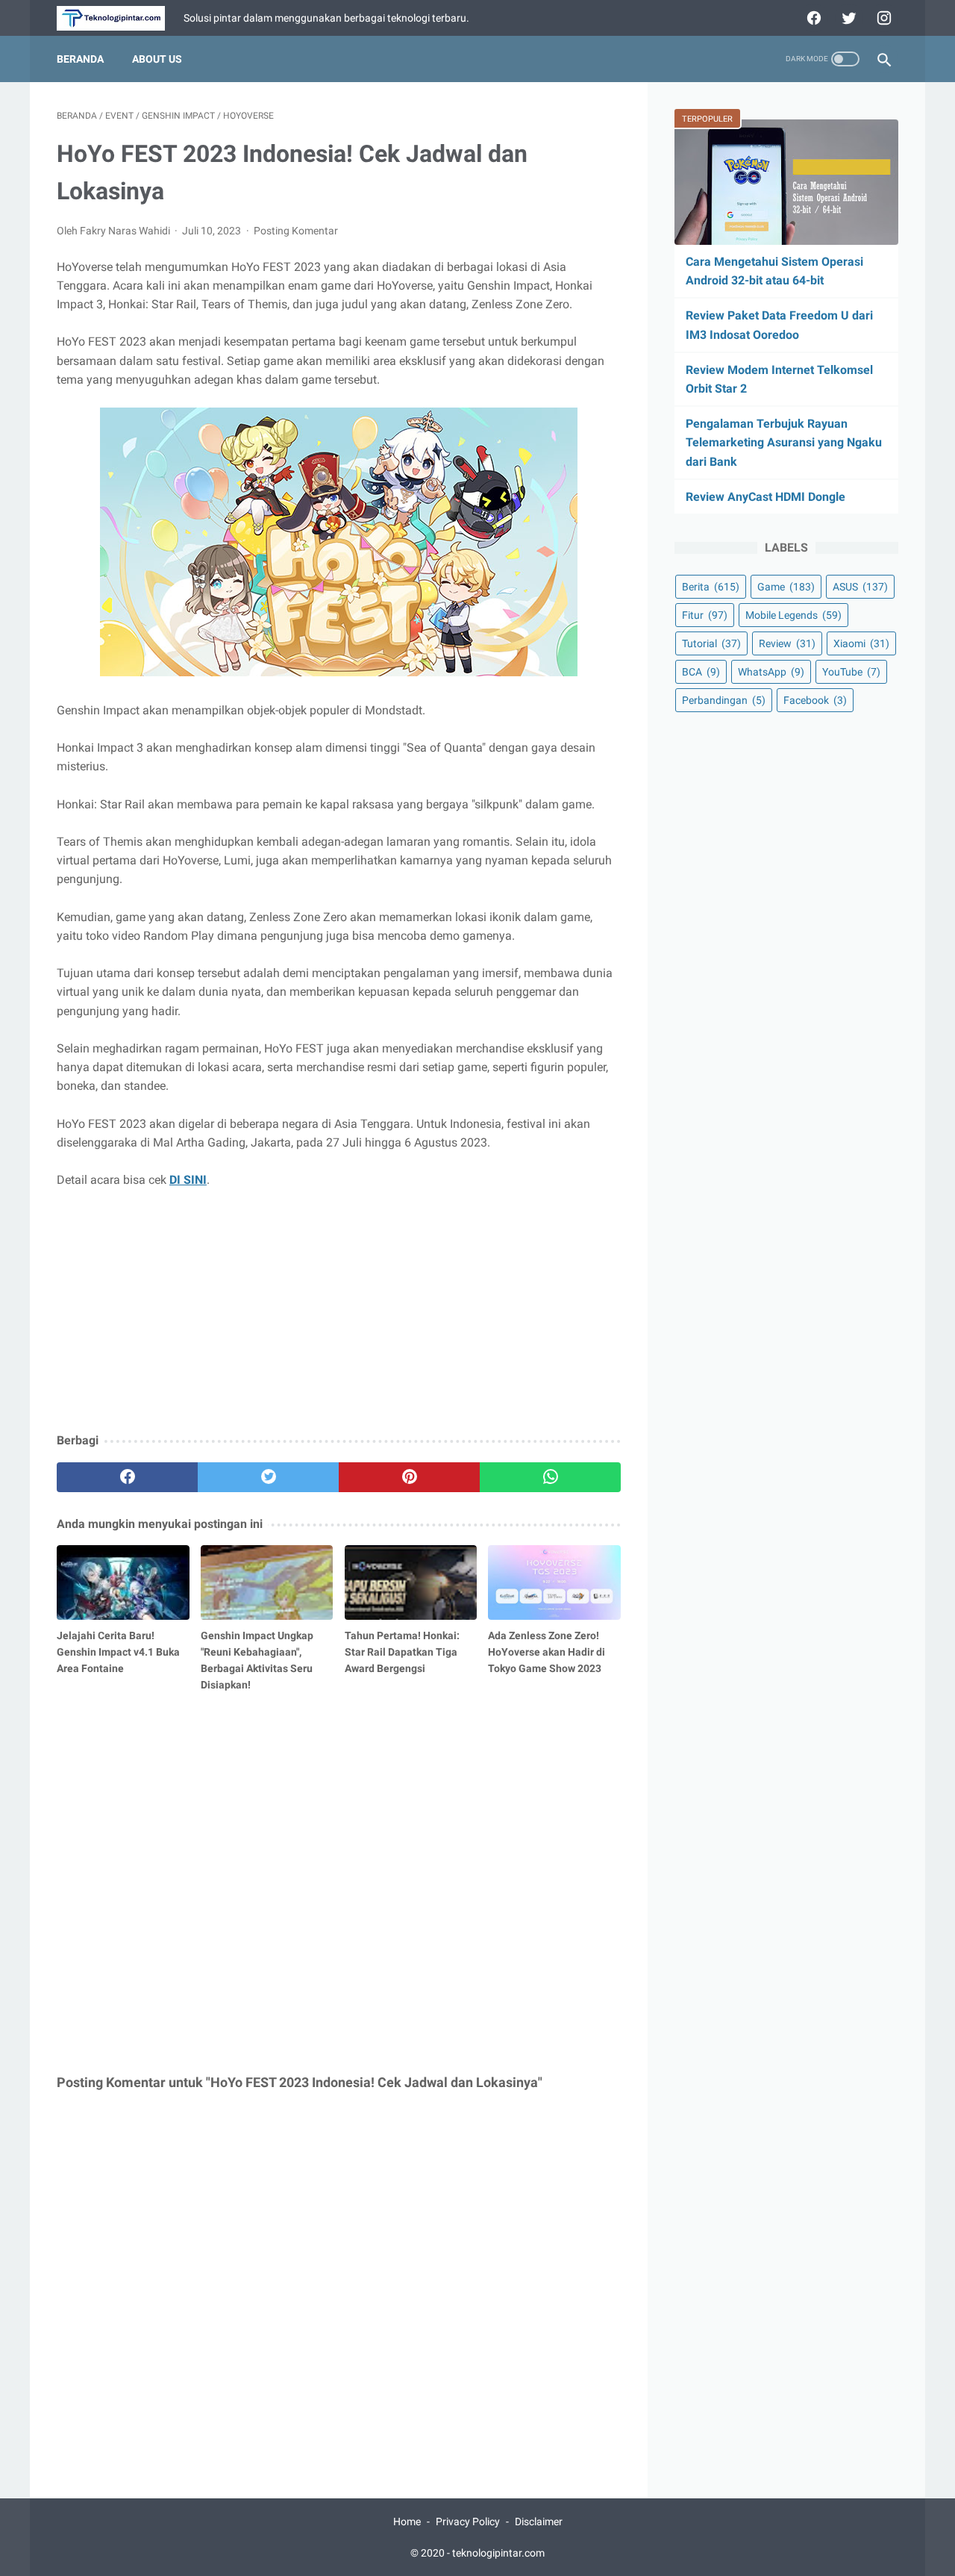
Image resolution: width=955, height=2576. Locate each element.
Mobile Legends (793, 615)
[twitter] (847, 18)
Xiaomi (861, 643)
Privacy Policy (468, 2522)
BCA (701, 672)
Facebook (815, 700)
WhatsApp (771, 672)
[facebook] (812, 18)
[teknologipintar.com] (120, 18)
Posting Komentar (296, 231)
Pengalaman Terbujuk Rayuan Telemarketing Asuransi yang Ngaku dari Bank (784, 442)
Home (407, 2522)
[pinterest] (409, 1477)
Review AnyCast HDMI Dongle (765, 497)
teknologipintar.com (498, 2553)
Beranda (80, 59)
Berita (711, 587)
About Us (157, 59)
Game (786, 587)
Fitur (705, 615)
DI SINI (188, 1180)
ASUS (860, 587)
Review (787, 643)
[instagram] (882, 18)
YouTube (851, 672)
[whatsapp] (550, 1477)
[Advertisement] (339, 1312)
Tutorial (711, 643)
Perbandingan (724, 700)
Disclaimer (539, 2522)
